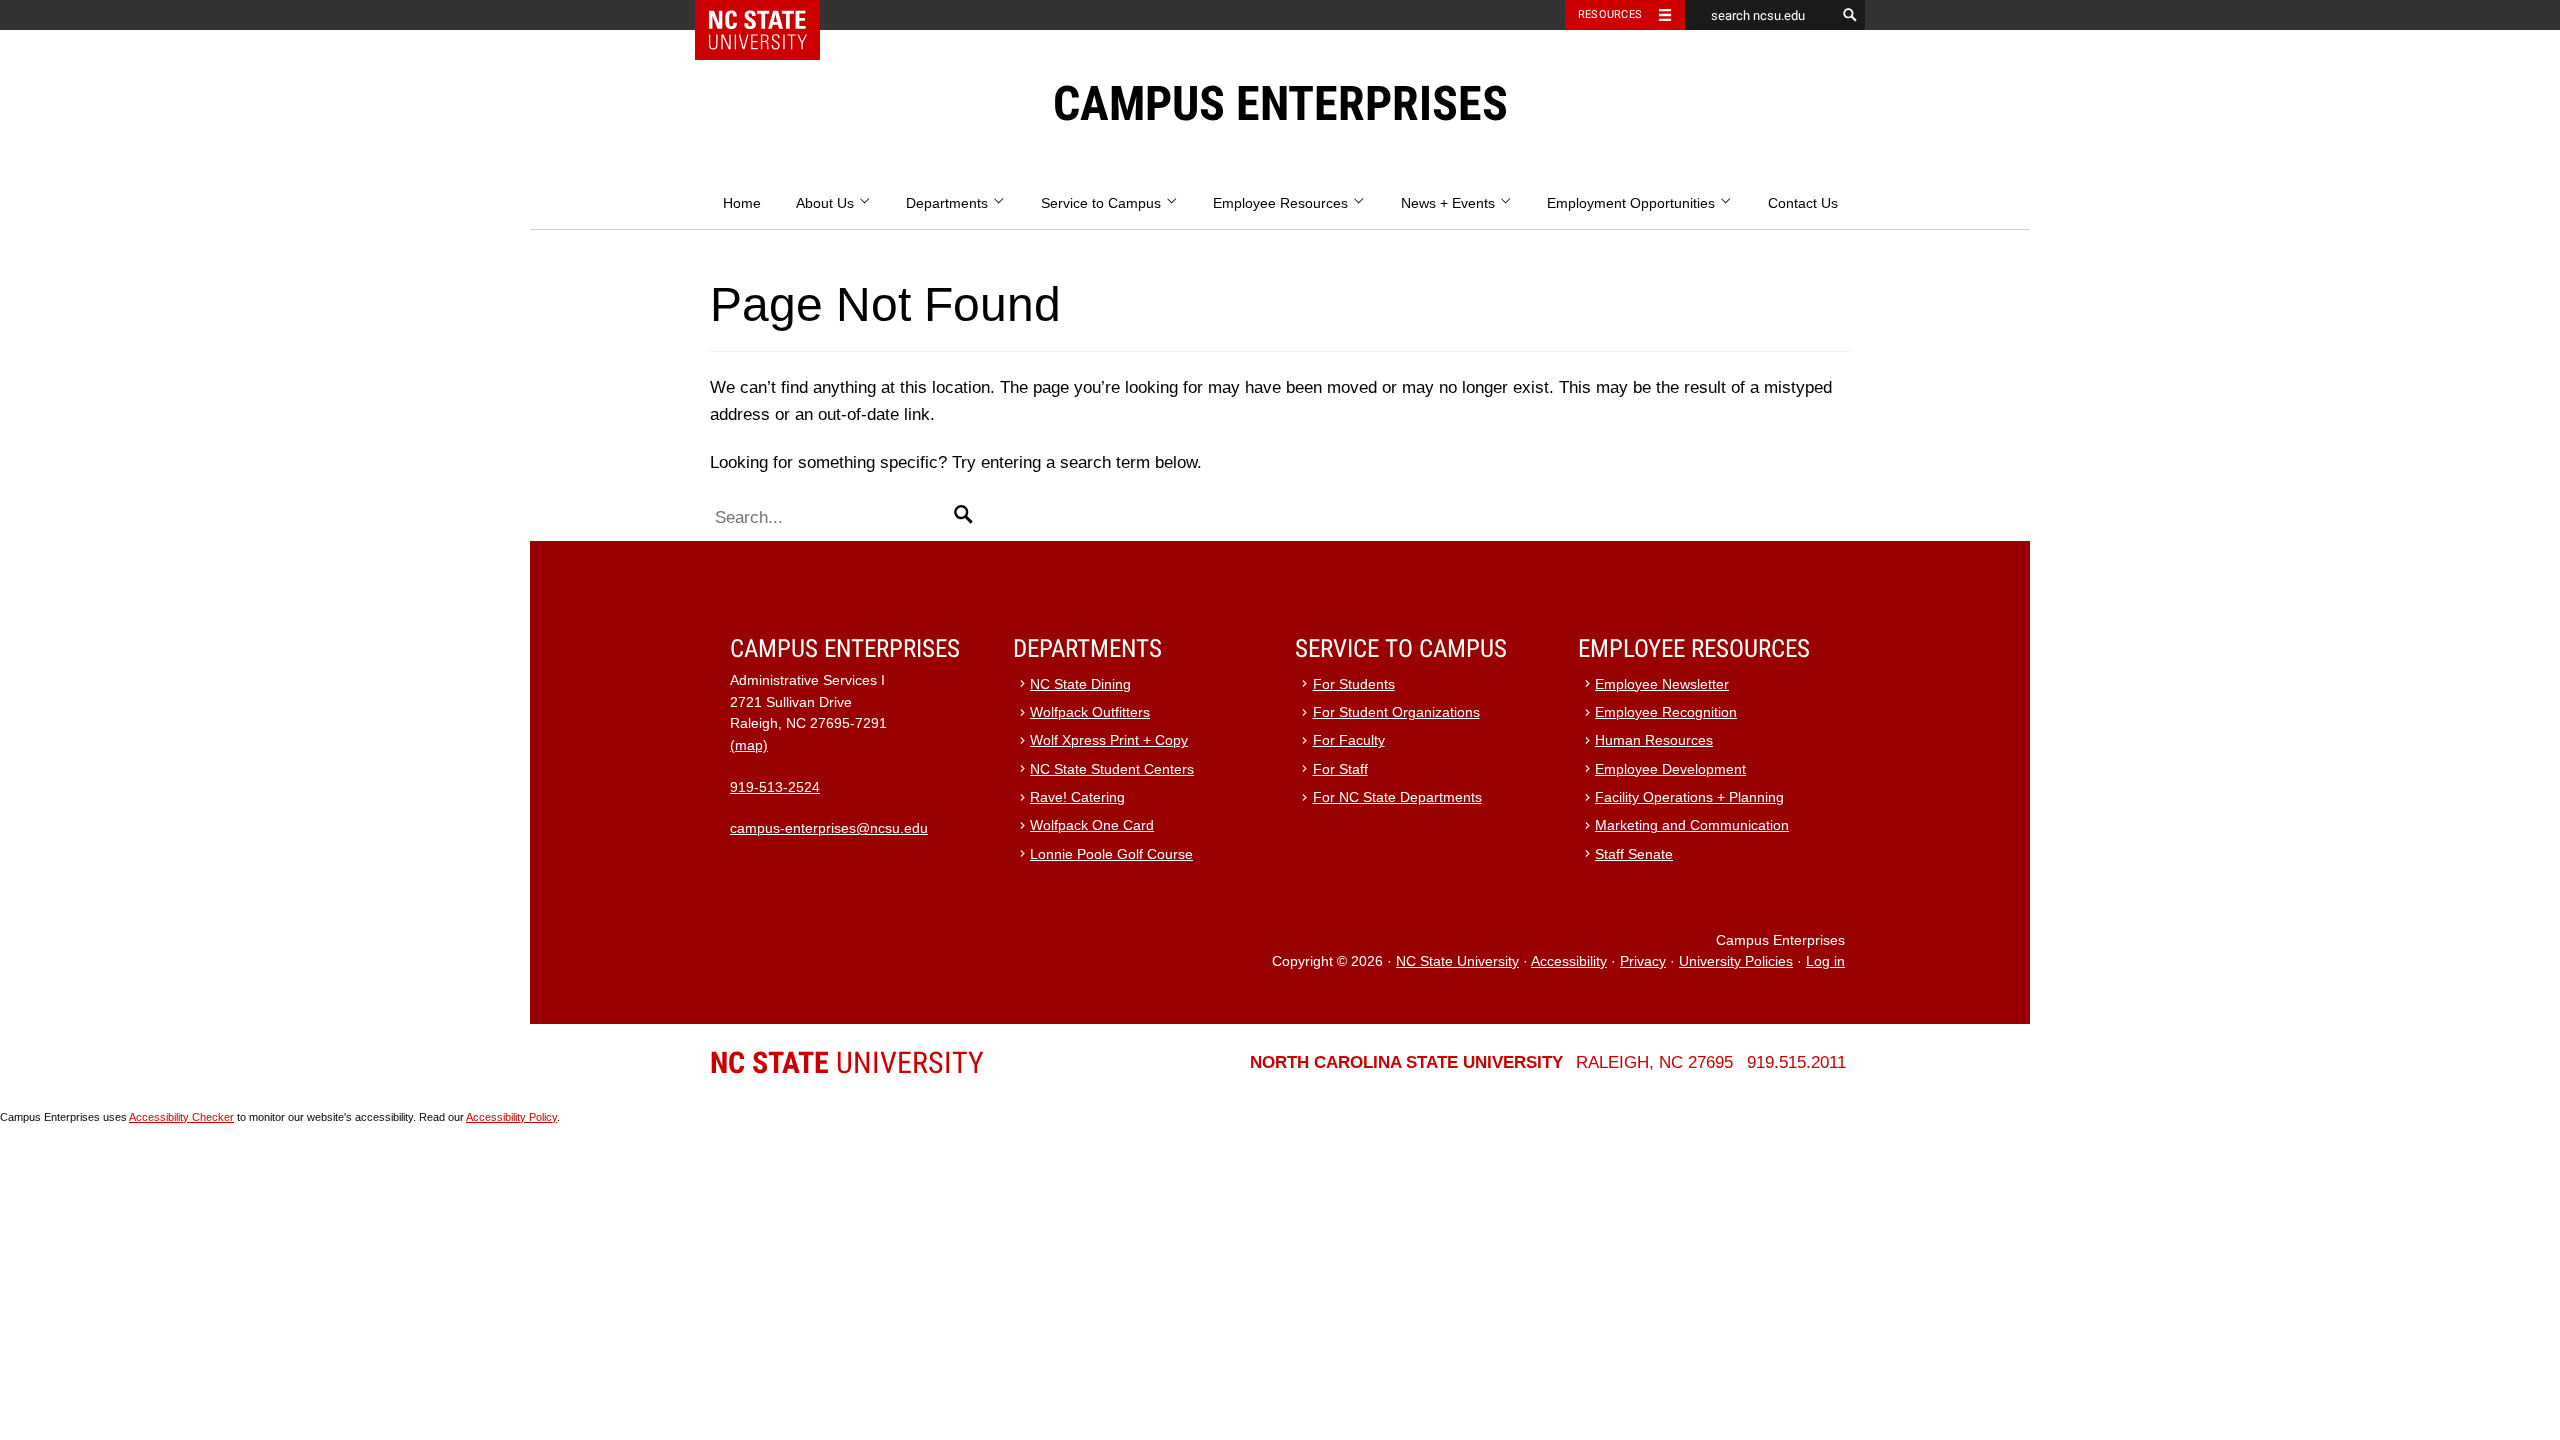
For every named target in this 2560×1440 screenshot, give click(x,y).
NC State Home (770, 15)
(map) (749, 745)
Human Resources (1654, 740)
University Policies (1736, 961)
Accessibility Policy (511, 1117)
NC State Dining (1080, 684)
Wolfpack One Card (1092, 825)
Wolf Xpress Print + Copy (1109, 740)
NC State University (1457, 961)
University (847, 1062)
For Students (1354, 684)
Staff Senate (1634, 854)
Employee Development (1670, 769)
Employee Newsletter (1662, 684)
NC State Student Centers (1112, 769)
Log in (1825, 961)
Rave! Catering (1077, 797)
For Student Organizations (1396, 712)
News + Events (1450, 203)
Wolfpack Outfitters (1090, 712)
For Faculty (1349, 740)
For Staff (1340, 769)
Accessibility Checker (181, 1117)
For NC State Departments (1397, 797)
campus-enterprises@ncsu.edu (829, 828)
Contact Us (1803, 203)
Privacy (1643, 961)
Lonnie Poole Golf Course (1111, 854)
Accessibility (1569, 961)
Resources (1610, 14)
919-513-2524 (775, 787)
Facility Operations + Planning (1689, 797)
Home (742, 203)
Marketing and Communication (1692, 825)
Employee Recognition (1666, 712)
